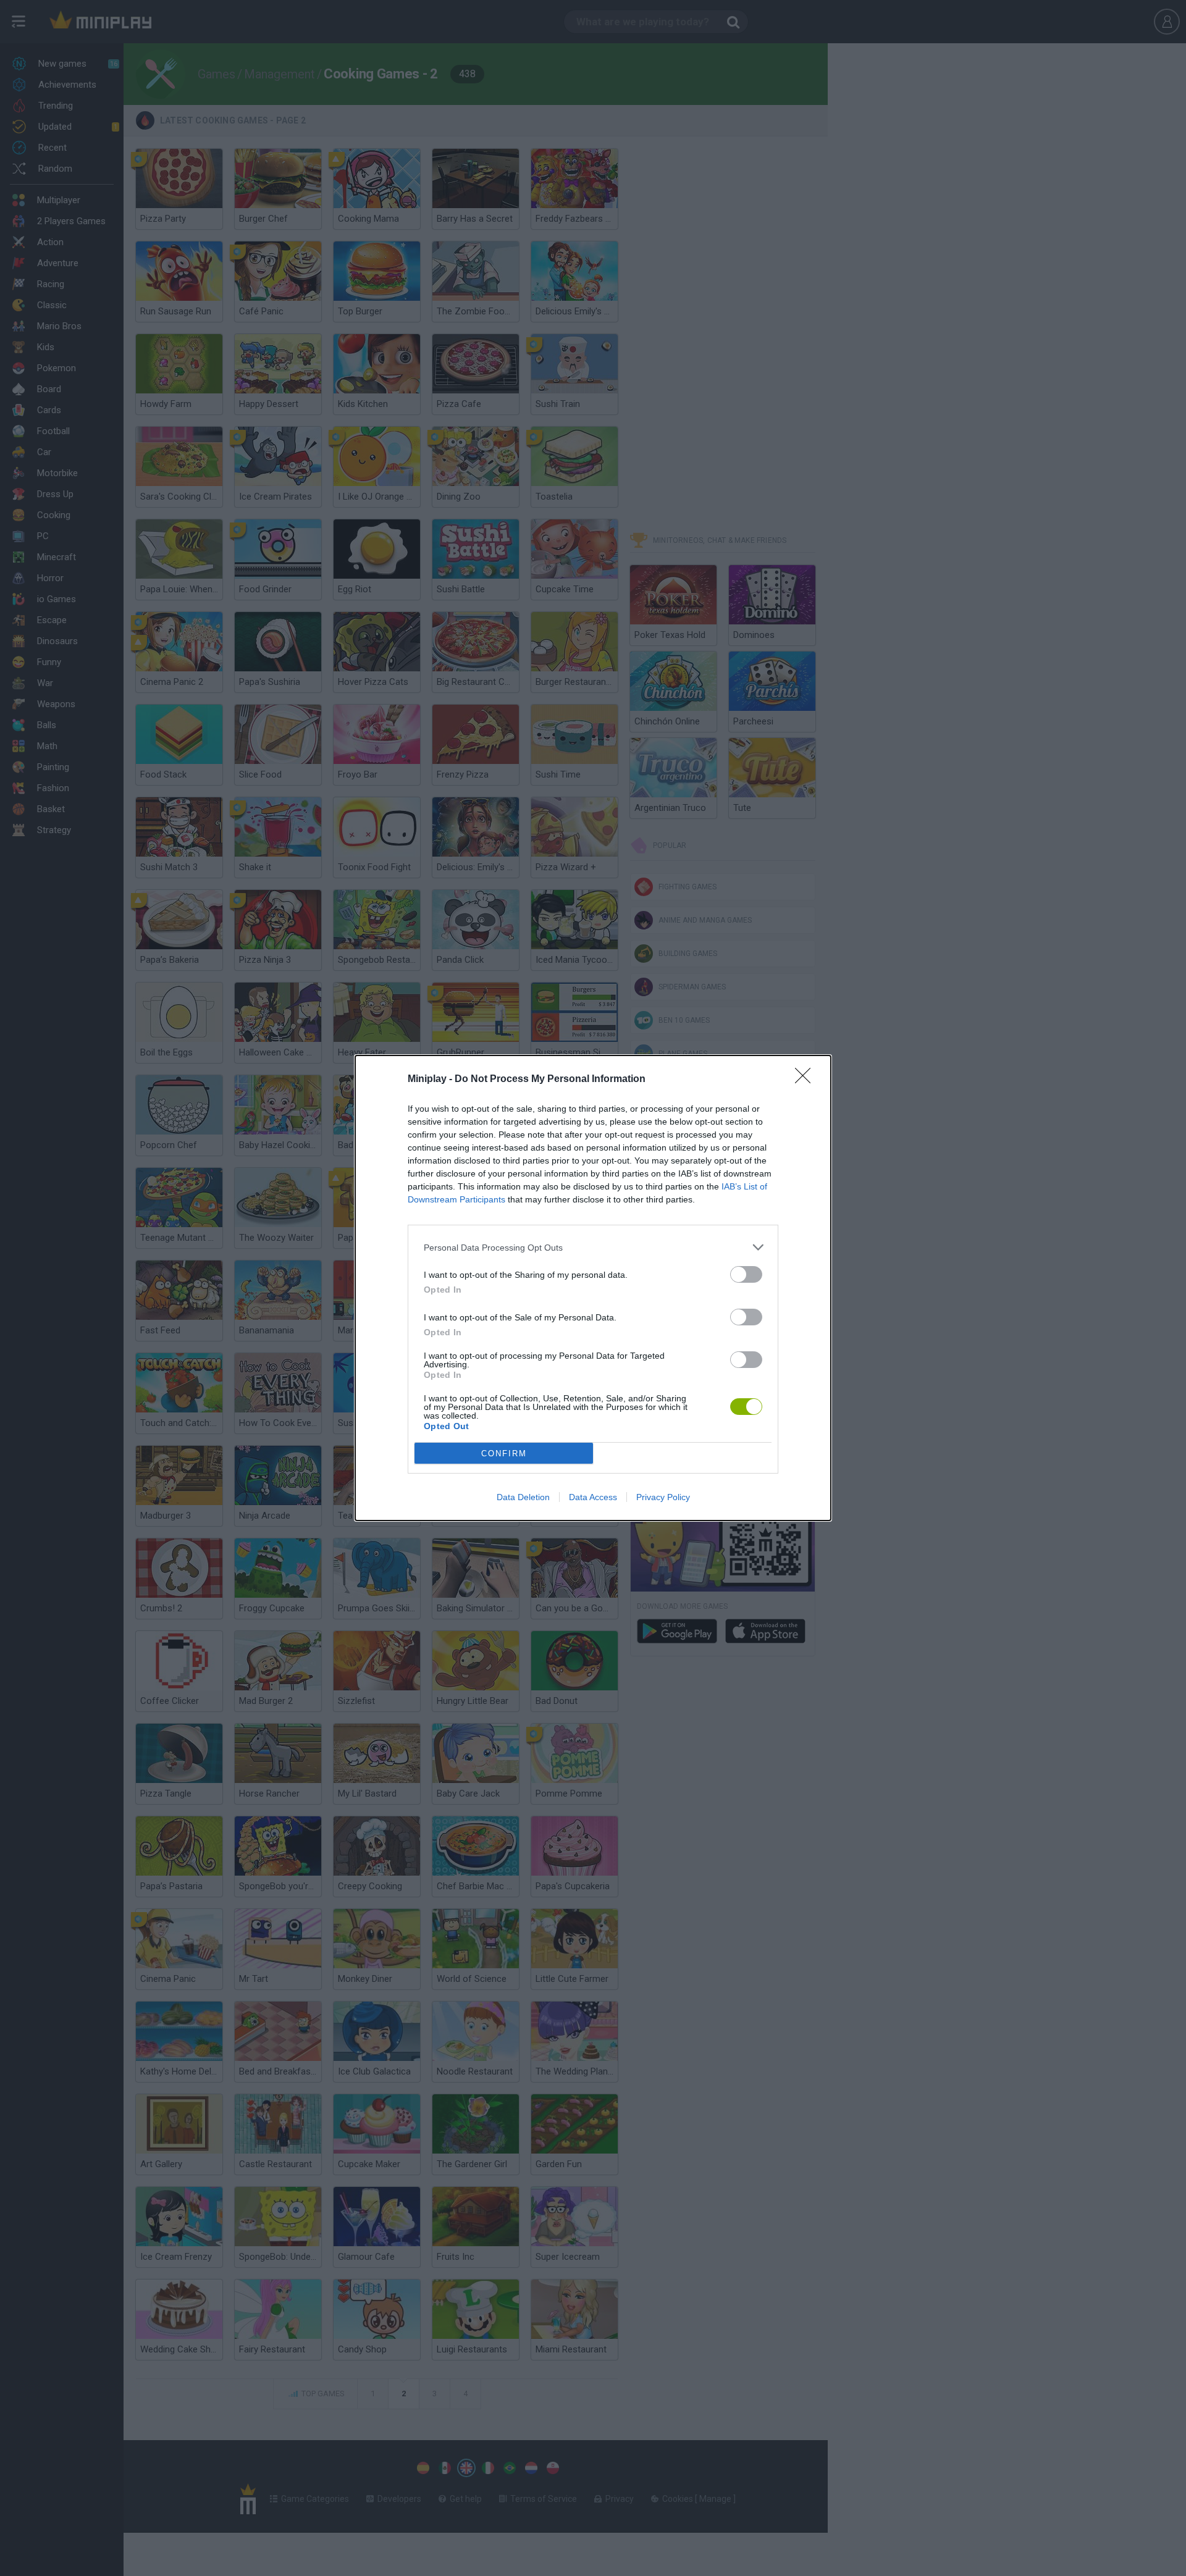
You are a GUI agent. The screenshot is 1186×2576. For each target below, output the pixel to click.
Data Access (593, 1497)
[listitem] (593, 1247)
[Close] (807, 1080)
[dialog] (593, 1288)
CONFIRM (504, 1454)
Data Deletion (523, 1497)
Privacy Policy (663, 1497)
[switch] (746, 1274)
